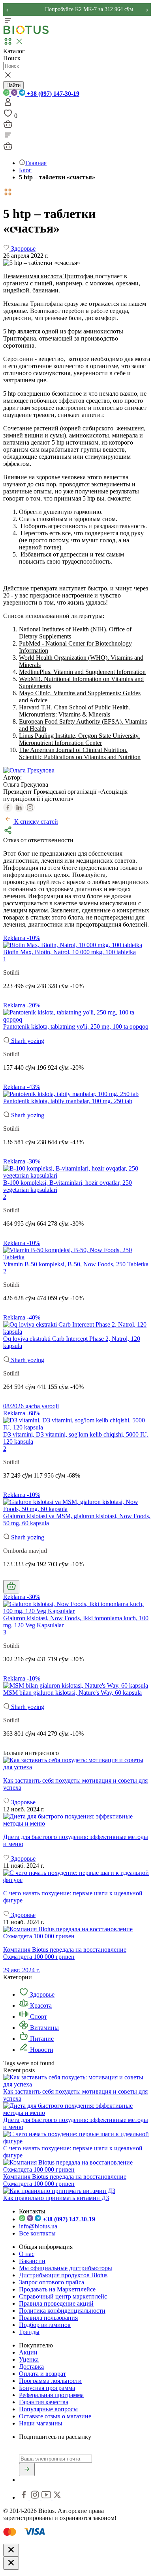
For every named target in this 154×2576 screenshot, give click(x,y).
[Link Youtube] (47, 2497)
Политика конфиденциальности (62, 2311)
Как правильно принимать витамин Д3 (56, 2198)
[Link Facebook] (24, 2497)
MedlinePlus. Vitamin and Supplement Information (82, 672)
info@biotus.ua (38, 2226)
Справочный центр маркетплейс (63, 2296)
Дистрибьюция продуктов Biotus (63, 2275)
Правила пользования (48, 2318)
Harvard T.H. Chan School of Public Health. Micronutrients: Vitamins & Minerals (75, 711)
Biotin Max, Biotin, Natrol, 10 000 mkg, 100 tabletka (69, 952)
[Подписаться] (27, 2470)
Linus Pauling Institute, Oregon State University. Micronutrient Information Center (79, 739)
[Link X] (57, 2497)
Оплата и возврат (42, 2374)
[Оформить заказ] (8, 127)
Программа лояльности (50, 2381)
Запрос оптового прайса (52, 2282)
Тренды (29, 2332)
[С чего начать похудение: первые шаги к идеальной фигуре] (77, 1876)
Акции (28, 2352)
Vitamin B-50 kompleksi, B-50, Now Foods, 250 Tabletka (76, 1264)
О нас (27, 2254)
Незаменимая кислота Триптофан (49, 276)
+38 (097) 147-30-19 (52, 94)
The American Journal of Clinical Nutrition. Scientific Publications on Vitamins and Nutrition (80, 753)
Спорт (38, 2017)
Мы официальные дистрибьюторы (66, 2268)
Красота (40, 2006)
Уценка (29, 2359)
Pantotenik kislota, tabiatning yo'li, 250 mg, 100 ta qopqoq (76, 1026)
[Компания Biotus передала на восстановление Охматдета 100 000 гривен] (77, 2169)
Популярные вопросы (48, 2409)
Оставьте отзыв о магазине (55, 2416)
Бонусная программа (47, 2388)
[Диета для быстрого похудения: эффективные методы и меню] (77, 1820)
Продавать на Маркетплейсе (57, 2289)
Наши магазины (41, 2423)
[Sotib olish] (11, 1587)
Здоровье (41, 1994)
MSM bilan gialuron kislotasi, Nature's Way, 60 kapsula (72, 1693)
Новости (41, 2050)
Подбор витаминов (45, 2325)
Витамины (44, 2028)
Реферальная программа (51, 2395)
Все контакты (37, 2233)
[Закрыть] (11, 2550)
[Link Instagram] (36, 2497)
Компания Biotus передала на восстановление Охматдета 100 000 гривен (65, 2180)
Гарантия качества (44, 2402)
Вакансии (32, 2261)
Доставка (31, 2367)
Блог (25, 170)
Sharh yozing (27, 1041)
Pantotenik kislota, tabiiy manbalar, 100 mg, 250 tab (68, 1101)
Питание (41, 2039)
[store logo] (26, 33)
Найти (13, 85)
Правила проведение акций (56, 2303)
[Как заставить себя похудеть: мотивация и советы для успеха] (77, 1764)
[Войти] (8, 105)
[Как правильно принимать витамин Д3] (59, 2191)
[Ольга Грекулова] (29, 770)
